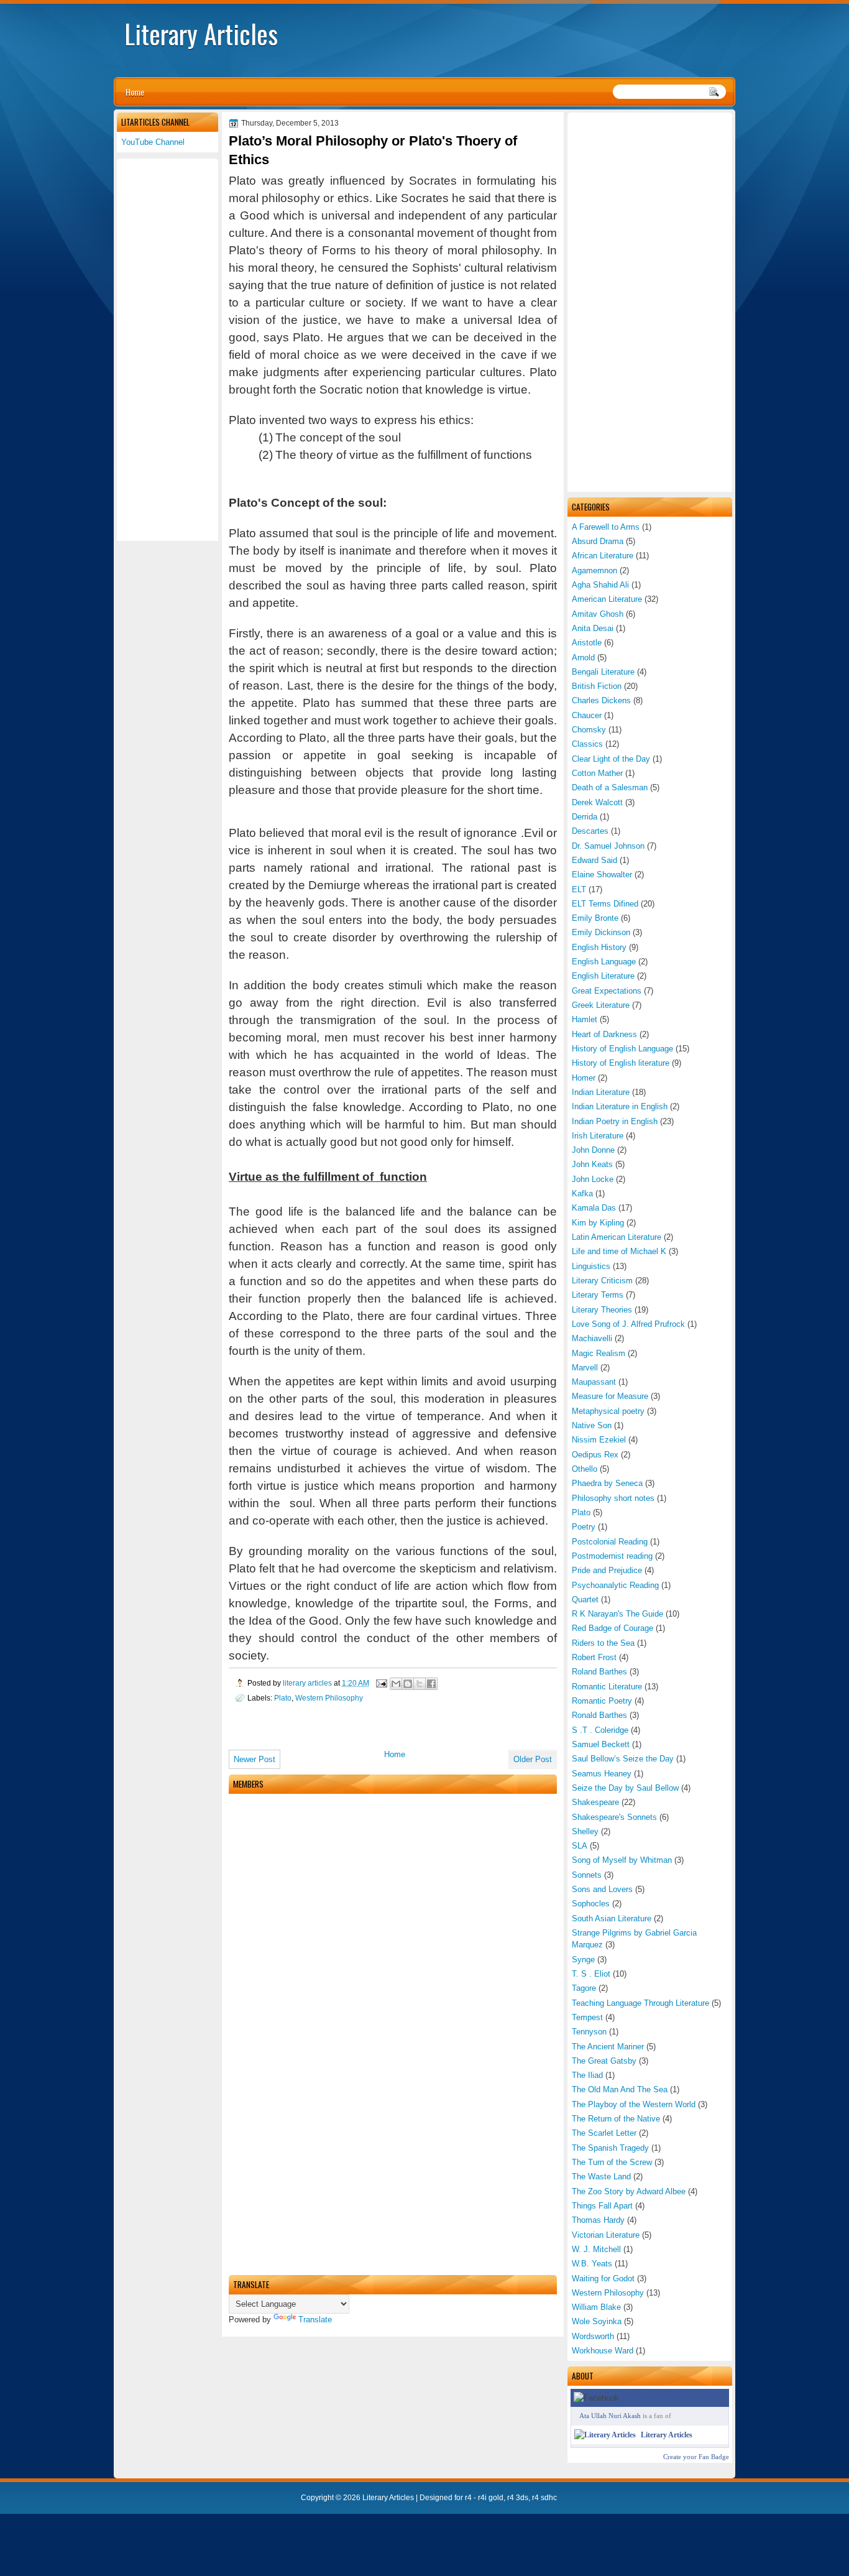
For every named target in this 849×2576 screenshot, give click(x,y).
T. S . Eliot (591, 1974)
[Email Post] (381, 1683)
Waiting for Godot (603, 2278)
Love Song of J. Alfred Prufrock (628, 1324)
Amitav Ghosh (598, 614)
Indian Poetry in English (615, 1121)
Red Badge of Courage (613, 1628)
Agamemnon (594, 570)
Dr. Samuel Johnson (608, 846)
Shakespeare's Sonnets (614, 1817)
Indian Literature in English (620, 1106)
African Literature (603, 556)
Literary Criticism (602, 1281)
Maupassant (594, 1382)
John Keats (592, 1164)
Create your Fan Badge (696, 2457)
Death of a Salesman (610, 787)
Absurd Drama (598, 541)
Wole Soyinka (597, 2321)
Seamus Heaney (602, 1774)
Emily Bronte (595, 918)
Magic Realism (599, 1353)
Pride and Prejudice (607, 1570)
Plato (581, 1512)
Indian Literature (601, 1092)
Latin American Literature (617, 1237)
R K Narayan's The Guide (617, 1614)
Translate (315, 2320)
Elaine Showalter (602, 875)
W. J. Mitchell (596, 2249)
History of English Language (622, 1049)
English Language (604, 962)
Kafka (582, 1193)
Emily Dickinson (601, 932)
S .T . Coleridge (600, 1730)
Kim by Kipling (598, 1223)
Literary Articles (201, 34)
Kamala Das (594, 1208)
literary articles (308, 1683)
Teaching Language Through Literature (640, 2003)
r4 (468, 2498)
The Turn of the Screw (612, 2162)
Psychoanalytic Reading (615, 1585)
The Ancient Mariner (608, 2047)
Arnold (583, 658)
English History (599, 947)
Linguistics (591, 1266)
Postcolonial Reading (610, 1542)
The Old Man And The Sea (620, 2089)
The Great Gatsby (604, 2061)
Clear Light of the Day (611, 759)
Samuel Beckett (601, 1744)
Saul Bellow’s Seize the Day (623, 1759)
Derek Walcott (597, 802)
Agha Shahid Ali (600, 585)
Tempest (587, 2017)
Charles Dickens (601, 700)
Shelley (585, 1831)
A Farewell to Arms (606, 527)
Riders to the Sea (603, 1643)
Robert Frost (594, 1657)
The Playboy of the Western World (634, 2104)
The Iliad (587, 2075)
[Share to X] (420, 1684)
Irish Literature (598, 1136)
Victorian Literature (606, 2235)
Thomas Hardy (598, 2220)
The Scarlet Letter (604, 2133)
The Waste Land (601, 2177)
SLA (580, 1846)
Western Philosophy (608, 2293)
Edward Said (594, 860)
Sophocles (591, 1904)
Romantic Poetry (602, 1701)
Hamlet (585, 1019)
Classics (587, 744)
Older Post (533, 1759)
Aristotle (587, 643)
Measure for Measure (610, 1396)
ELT (579, 889)
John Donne (593, 1150)
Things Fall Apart (602, 2206)
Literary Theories (602, 1310)
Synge (583, 1960)
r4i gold (491, 2498)
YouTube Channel (153, 142)
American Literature (607, 599)
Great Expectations (607, 991)
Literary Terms (598, 1295)
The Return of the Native (616, 2119)
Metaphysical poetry (608, 1411)
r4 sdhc (544, 2498)
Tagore (584, 1988)
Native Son (592, 1425)
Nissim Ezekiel (599, 1440)
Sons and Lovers (602, 1889)
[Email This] (396, 1684)
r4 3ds (518, 2498)
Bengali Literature (603, 672)
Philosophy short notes (613, 1498)
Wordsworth (593, 2336)
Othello (585, 1469)
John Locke (593, 1179)
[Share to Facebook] (431, 1684)
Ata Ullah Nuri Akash (610, 2416)
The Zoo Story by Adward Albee (629, 2191)
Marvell (585, 1368)
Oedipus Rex (595, 1455)
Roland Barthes (599, 1672)
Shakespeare (595, 1802)
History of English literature (621, 1063)
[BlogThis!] (408, 1684)
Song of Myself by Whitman (622, 1860)
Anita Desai (593, 628)
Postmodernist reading (612, 1556)
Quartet (585, 1600)
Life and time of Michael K (619, 1251)
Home (135, 92)
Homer (584, 1078)
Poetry (584, 1527)
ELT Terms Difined (605, 904)
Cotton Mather (597, 773)
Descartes (590, 831)
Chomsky (589, 730)
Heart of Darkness (604, 1034)
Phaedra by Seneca (607, 1483)
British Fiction (597, 686)
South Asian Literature (612, 1918)
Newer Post (255, 1759)
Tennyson (589, 2032)
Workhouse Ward (603, 2351)
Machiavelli (592, 1338)
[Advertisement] (650, 302)
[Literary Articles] (605, 2435)
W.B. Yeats (592, 2264)
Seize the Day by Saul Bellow (625, 1788)
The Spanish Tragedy (610, 2148)
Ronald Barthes (599, 1715)
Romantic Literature (607, 1687)
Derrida (585, 817)
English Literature (603, 976)
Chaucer (587, 715)
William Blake (596, 2307)
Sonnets (587, 1875)
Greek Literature (601, 1005)
